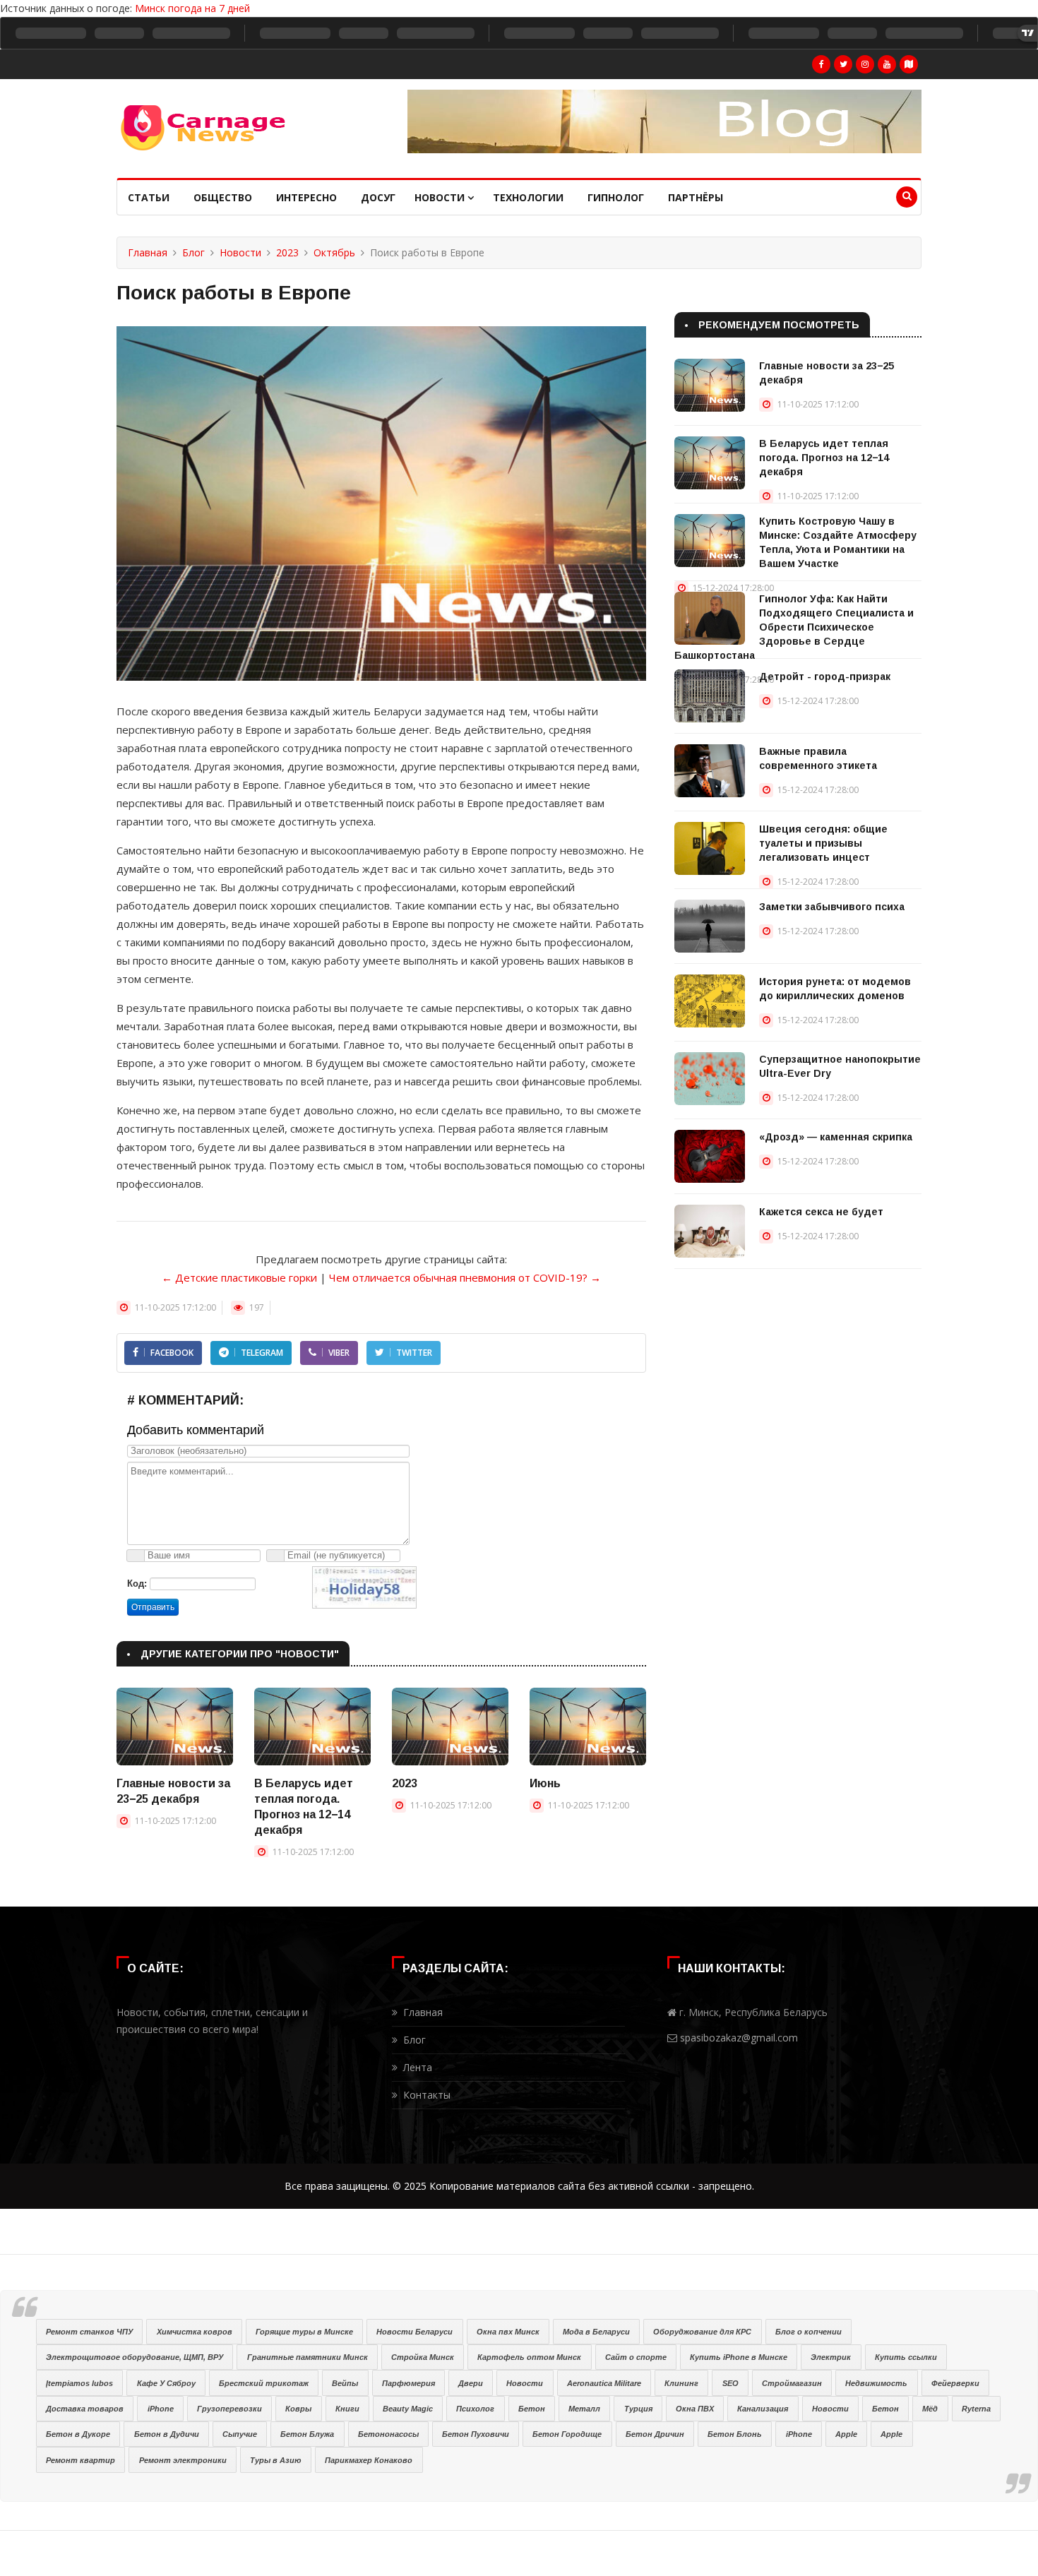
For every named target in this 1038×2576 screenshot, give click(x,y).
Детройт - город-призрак (825, 676)
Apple (846, 2434)
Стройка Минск (423, 2357)
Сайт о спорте (636, 2357)
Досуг (378, 197)
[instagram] (865, 64)
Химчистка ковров (195, 2332)
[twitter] (843, 64)
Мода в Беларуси (596, 2332)
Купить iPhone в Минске (739, 2357)
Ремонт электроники (183, 2460)
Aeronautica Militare (604, 2383)
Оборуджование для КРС (702, 2332)
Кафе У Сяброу (166, 2383)
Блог (193, 252)
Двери (471, 2383)
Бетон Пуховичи (476, 2434)
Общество (223, 197)
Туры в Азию (276, 2460)
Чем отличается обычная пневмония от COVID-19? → (465, 1277)
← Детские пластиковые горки (239, 1277)
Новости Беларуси (414, 2332)
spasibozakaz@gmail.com (739, 2038)
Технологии (528, 197)
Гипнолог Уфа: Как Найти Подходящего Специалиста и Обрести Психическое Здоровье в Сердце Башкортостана (794, 627)
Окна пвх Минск (508, 2332)
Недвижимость (876, 2383)
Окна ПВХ (695, 2409)
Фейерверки (955, 2383)
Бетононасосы (388, 2434)
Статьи (149, 197)
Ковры (298, 2409)
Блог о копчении (809, 2332)
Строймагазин (792, 2383)
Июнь (545, 1783)
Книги (347, 2409)
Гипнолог (616, 197)
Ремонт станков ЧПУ (89, 2332)
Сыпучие (240, 2434)
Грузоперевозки (229, 2409)
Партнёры (696, 197)
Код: (137, 1584)
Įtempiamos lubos (79, 2383)
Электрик (831, 2357)
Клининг (681, 2383)
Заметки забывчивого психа (832, 907)
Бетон (532, 2409)
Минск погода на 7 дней (192, 8)
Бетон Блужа (307, 2434)
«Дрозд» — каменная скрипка (836, 1137)
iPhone (161, 2409)
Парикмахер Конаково (369, 2460)
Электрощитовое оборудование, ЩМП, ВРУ (135, 2357)
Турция (638, 2409)
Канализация (763, 2409)
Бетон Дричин (655, 2434)
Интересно (306, 197)
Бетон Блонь (735, 2434)
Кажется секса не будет (821, 1212)
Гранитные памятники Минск (308, 2357)
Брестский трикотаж (264, 2383)
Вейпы (345, 2383)
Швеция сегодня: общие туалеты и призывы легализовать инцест (823, 843)
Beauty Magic (408, 2409)
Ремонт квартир (80, 2460)
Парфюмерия (408, 2383)
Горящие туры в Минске (304, 2332)
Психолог (475, 2409)
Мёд (930, 2409)
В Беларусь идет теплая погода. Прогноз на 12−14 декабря (824, 458)
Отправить (153, 1607)
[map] (909, 64)
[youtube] (887, 64)
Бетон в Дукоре (78, 2434)
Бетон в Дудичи (167, 2434)
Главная (148, 252)
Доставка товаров (85, 2409)
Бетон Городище (567, 2434)
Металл (584, 2409)
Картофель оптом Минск (529, 2357)
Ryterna (976, 2409)
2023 (287, 252)
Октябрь (334, 252)
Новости (441, 197)
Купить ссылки (906, 2357)
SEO (730, 2383)
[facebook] (821, 64)
